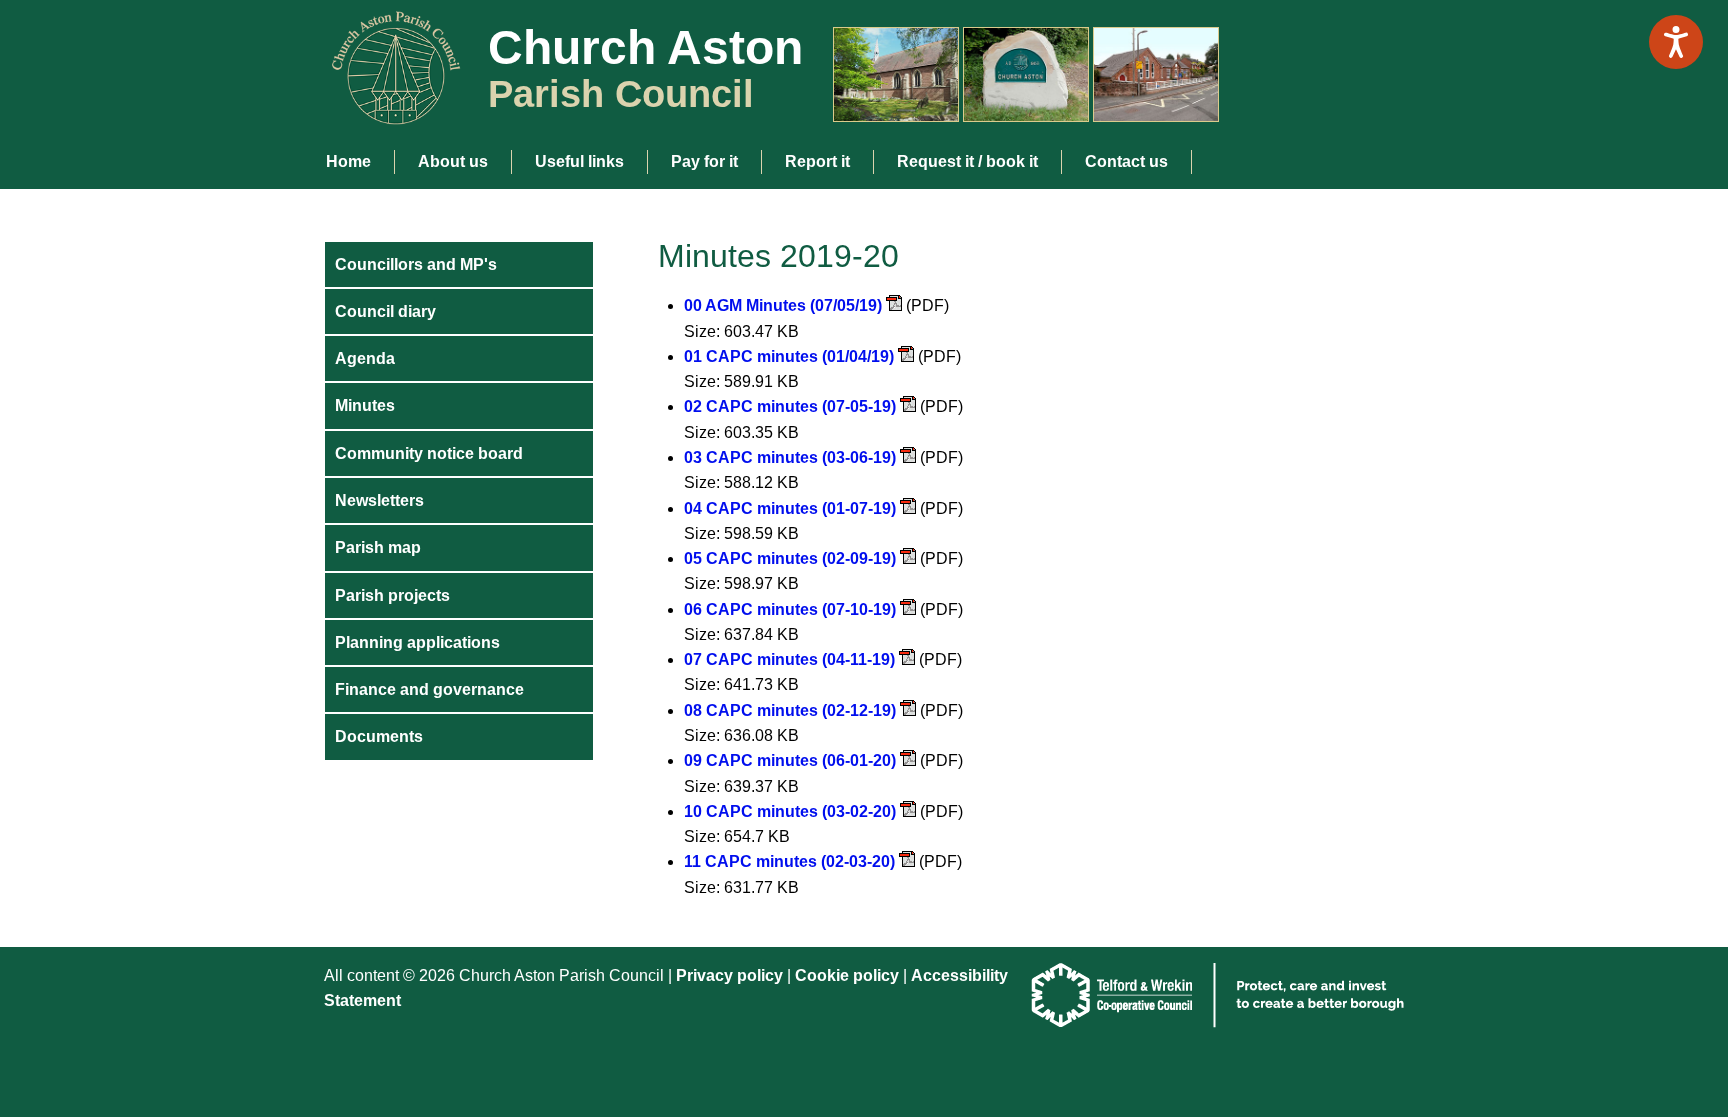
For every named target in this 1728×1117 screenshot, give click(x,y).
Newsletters (379, 500)
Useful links (579, 161)
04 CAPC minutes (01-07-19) (790, 508)
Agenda (365, 358)
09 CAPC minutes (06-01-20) (790, 760)
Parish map (378, 547)
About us (453, 161)
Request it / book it (967, 161)
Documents (379, 736)
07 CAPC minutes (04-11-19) (789, 659)
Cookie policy (849, 975)
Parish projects (392, 595)
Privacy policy (729, 975)
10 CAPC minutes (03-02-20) (790, 811)
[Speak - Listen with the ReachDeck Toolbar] (1676, 42)
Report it (817, 161)
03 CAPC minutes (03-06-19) (790, 457)
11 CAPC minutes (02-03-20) (789, 861)
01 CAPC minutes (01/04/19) (789, 356)
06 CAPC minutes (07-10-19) (790, 609)
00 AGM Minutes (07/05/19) (783, 305)
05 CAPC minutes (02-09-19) (790, 558)
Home (348, 161)
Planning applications (417, 642)
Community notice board (429, 453)
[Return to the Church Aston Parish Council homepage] (388, 108)
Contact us (1126, 161)
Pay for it (704, 161)
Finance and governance (429, 689)
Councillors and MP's (416, 264)
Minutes (365, 405)
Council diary (385, 311)
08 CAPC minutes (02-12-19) (790, 710)
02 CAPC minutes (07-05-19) (790, 406)
